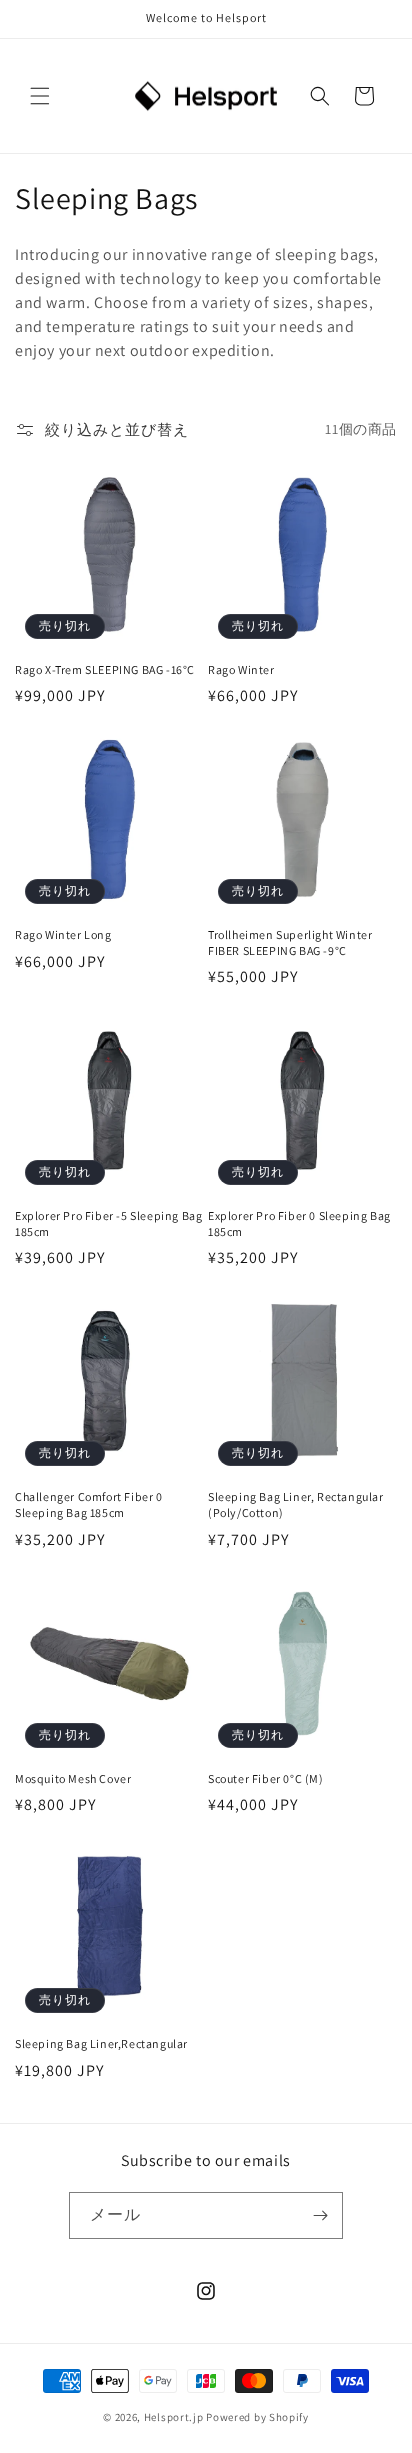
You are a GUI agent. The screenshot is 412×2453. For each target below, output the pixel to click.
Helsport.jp (174, 2417)
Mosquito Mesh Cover (73, 1778)
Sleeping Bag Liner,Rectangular (101, 2043)
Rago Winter (241, 669)
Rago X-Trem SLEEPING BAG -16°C (105, 669)
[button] (40, 96)
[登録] (320, 2215)
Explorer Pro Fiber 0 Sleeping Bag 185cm (299, 1223)
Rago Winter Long (63, 934)
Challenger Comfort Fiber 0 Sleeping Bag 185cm (89, 1504)
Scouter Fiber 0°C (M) (266, 1778)
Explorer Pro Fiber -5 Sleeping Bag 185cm (108, 1223)
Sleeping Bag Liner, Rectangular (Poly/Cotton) (296, 1504)
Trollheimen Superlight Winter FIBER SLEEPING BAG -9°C (290, 942)
